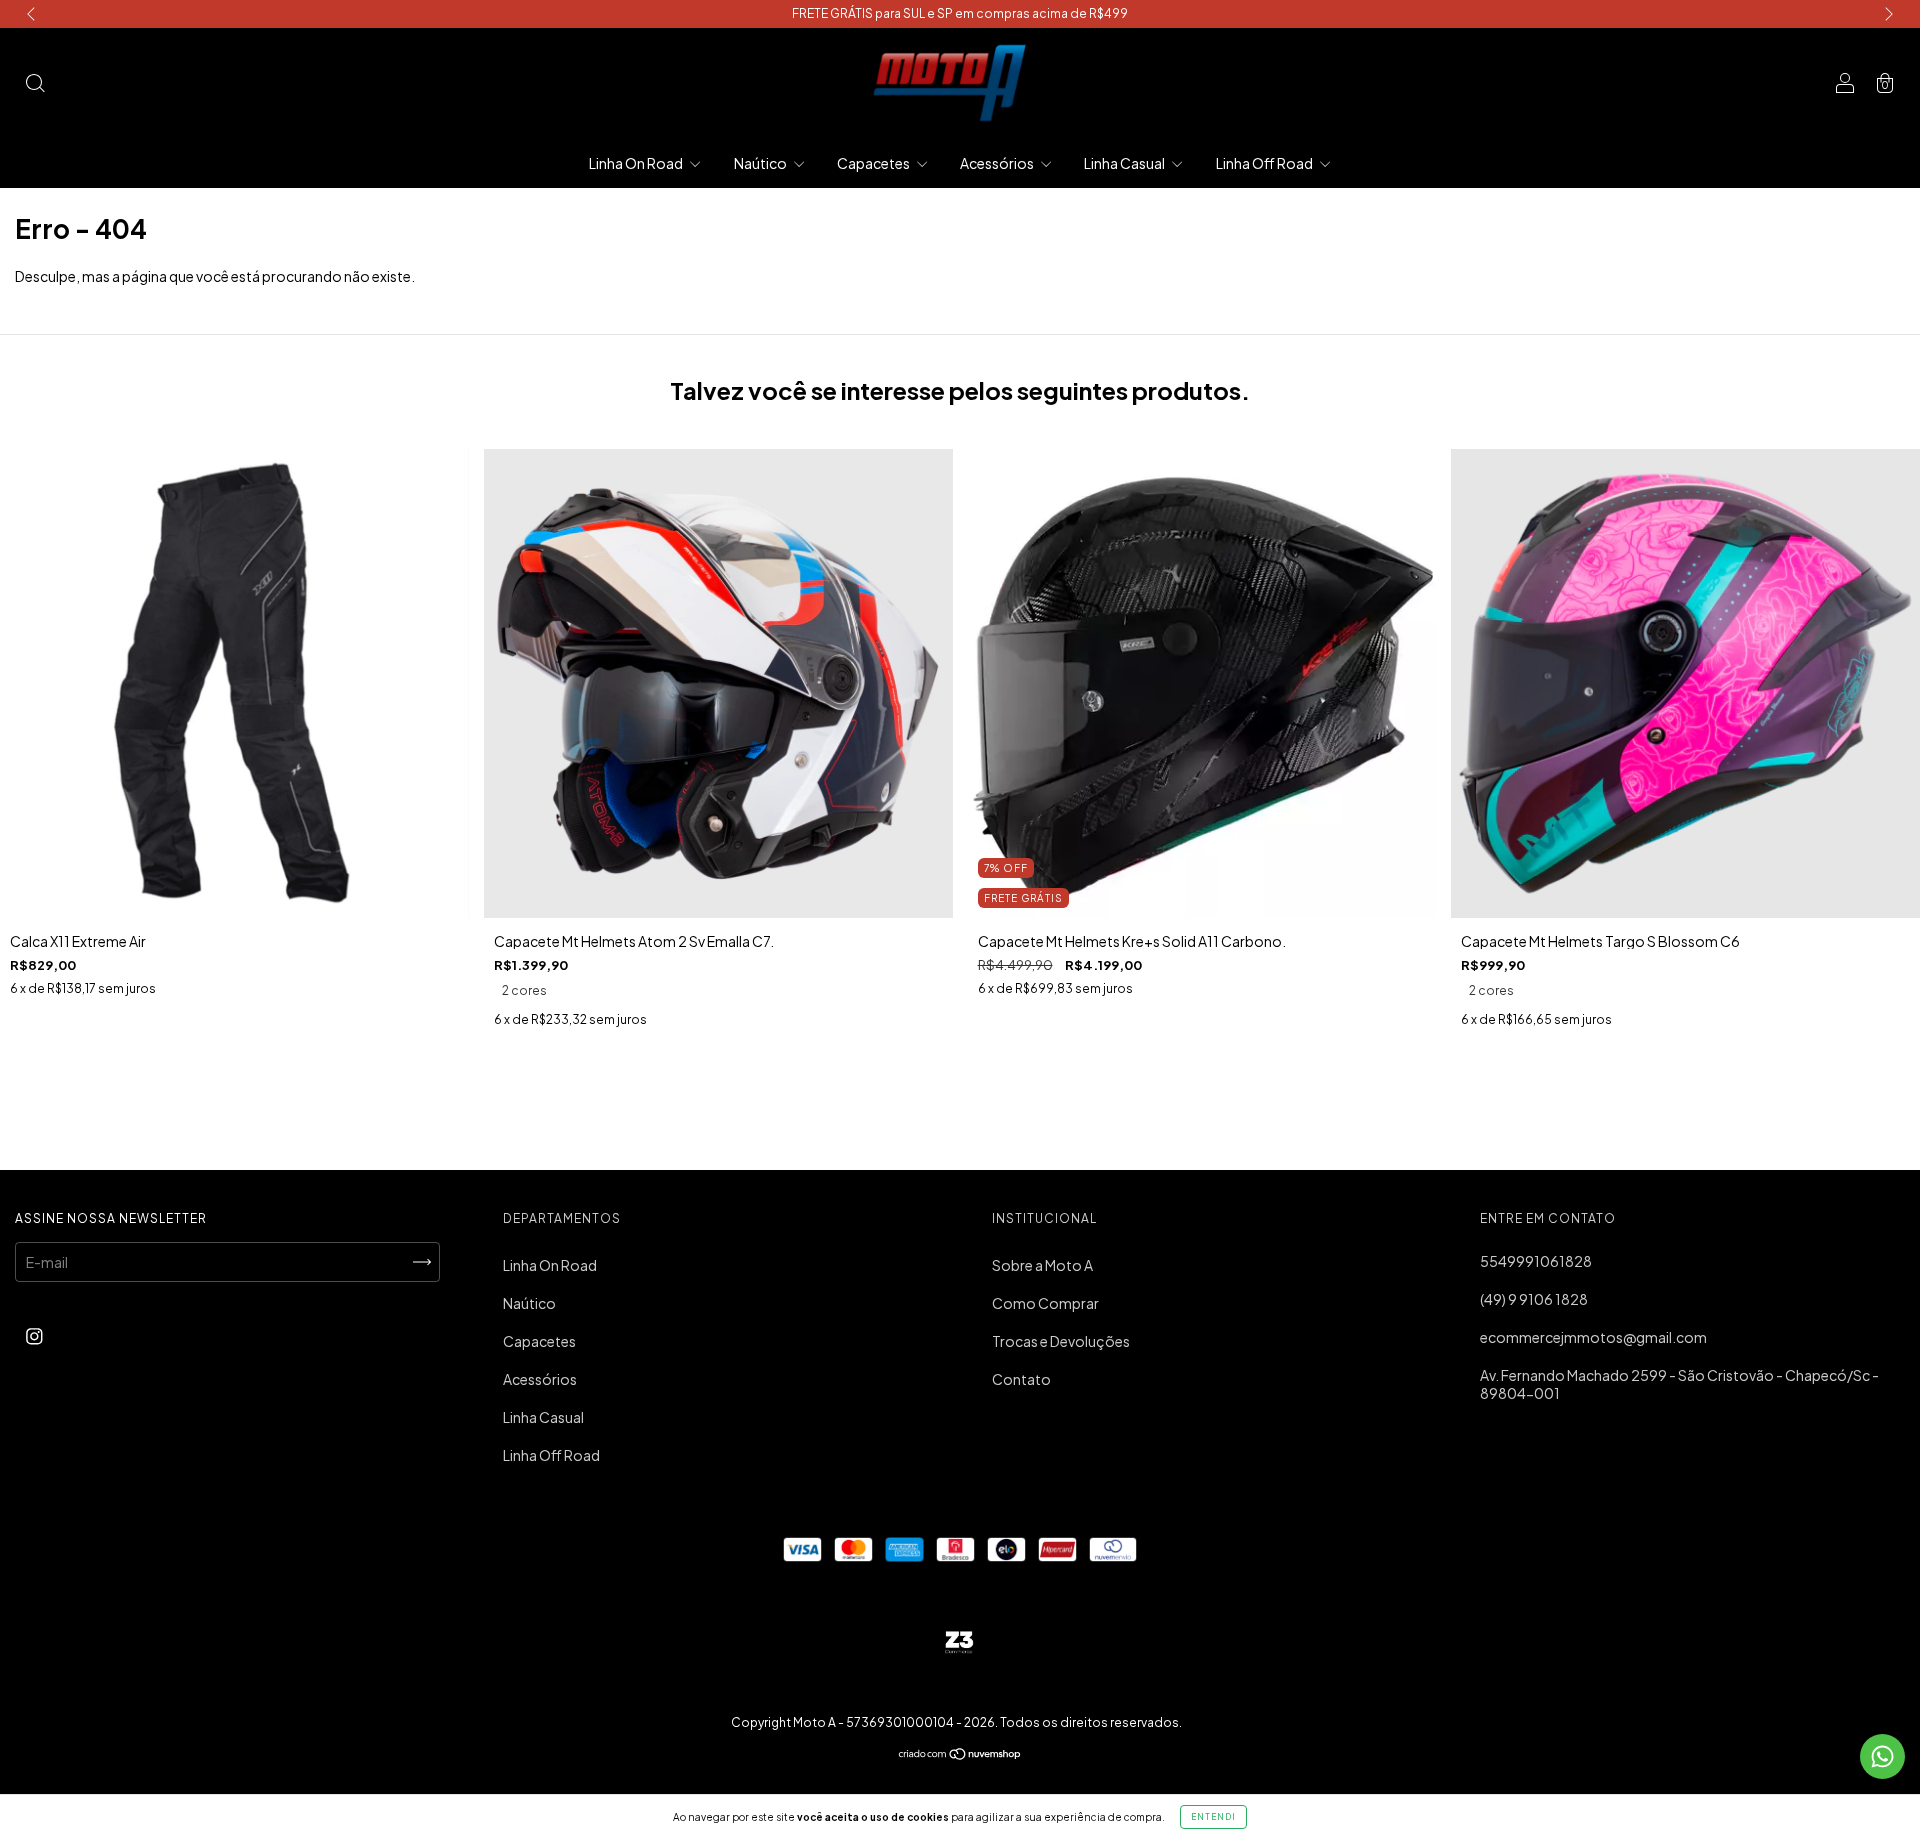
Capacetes (874, 163)
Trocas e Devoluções (1061, 1341)
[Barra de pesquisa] (35, 84)
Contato (1021, 1379)
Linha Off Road (1265, 163)
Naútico (761, 163)
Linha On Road (637, 163)
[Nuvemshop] (960, 1755)
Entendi (1213, 1817)
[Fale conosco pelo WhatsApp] (1882, 1756)
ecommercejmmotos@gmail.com (1593, 1337)
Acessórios (998, 163)
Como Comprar (1045, 1303)
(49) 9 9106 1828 (1534, 1299)
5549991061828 (1536, 1261)
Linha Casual (1125, 163)
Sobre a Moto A (1042, 1265)
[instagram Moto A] (34, 1335)
